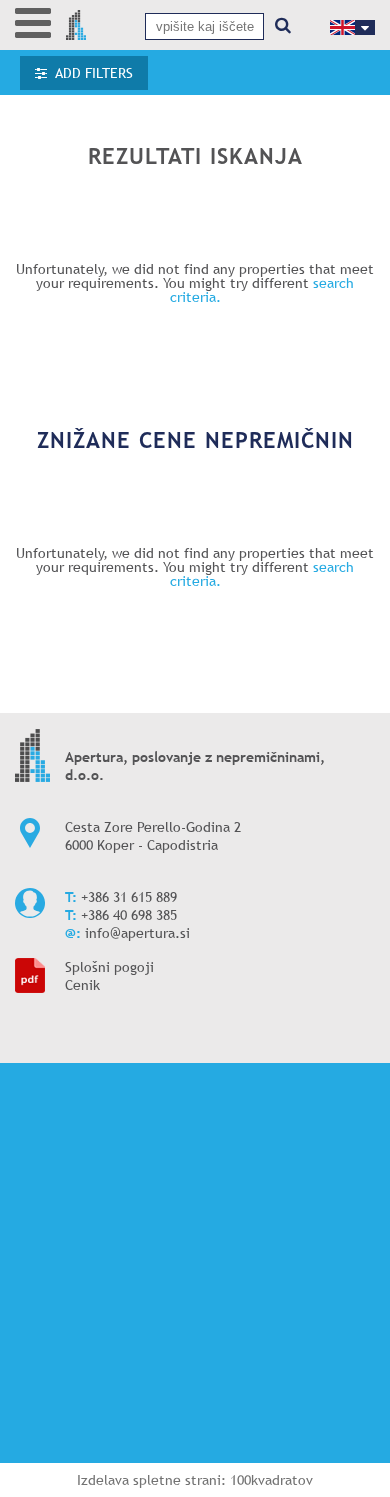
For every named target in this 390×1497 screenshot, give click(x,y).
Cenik (82, 985)
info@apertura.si (137, 933)
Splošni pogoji (109, 967)
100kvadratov (271, 1480)
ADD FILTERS (94, 73)
